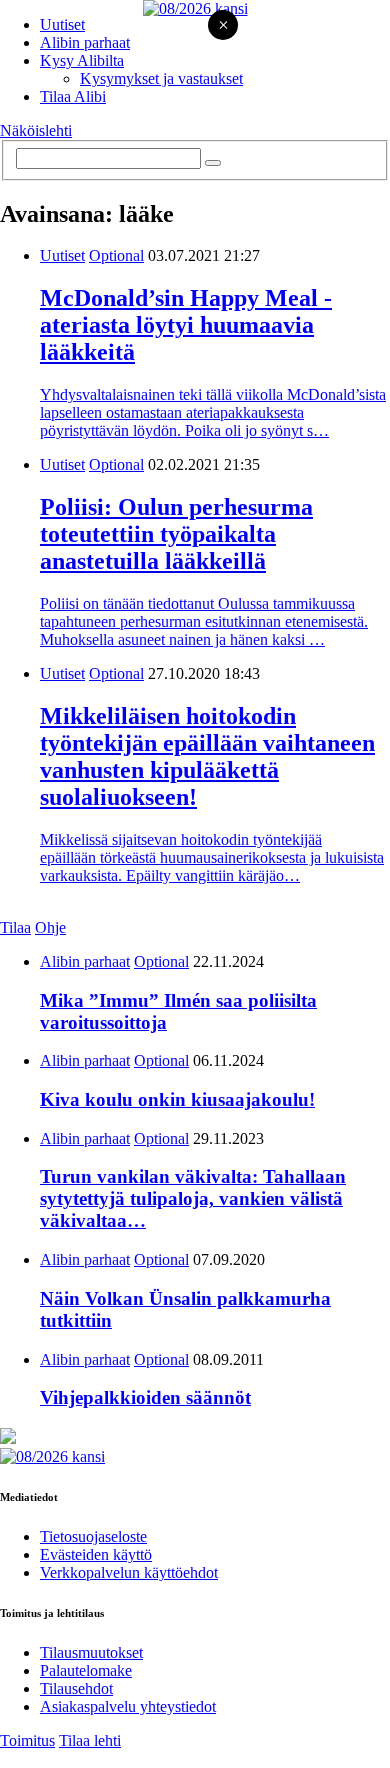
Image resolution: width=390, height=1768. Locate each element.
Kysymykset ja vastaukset (161, 78)
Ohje (50, 927)
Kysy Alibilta (82, 60)
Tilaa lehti (90, 1740)
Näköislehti (36, 130)
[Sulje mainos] (223, 26)
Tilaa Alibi (73, 96)
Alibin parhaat (85, 42)
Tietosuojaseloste (93, 1536)
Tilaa (15, 927)
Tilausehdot (76, 1688)
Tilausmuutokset (91, 1652)
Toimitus (27, 1740)
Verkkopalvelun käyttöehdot (129, 1572)
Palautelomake (86, 1670)
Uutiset (62, 24)
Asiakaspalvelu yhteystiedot (128, 1706)
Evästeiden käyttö (96, 1554)
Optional (116, 255)
